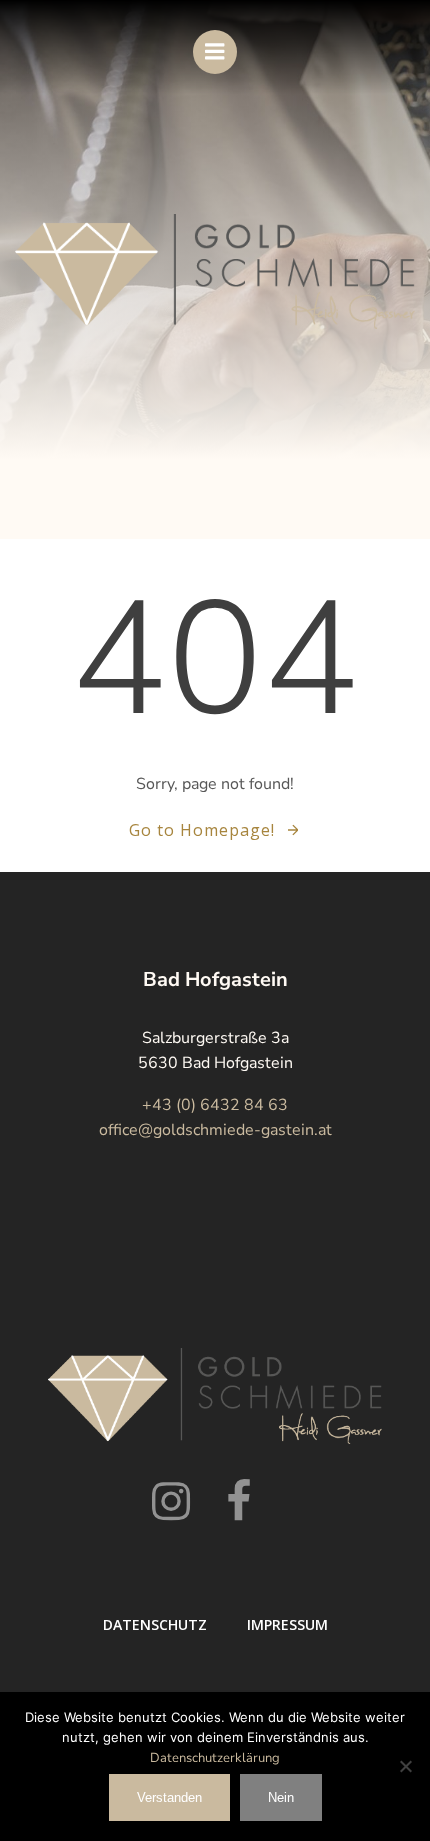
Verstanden (169, 1797)
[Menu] (215, 52)
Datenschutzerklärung (215, 1758)
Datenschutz (155, 1624)
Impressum (287, 1624)
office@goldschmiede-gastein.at (215, 1130)
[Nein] (405, 1766)
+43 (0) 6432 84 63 (215, 1105)
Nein (281, 1797)
